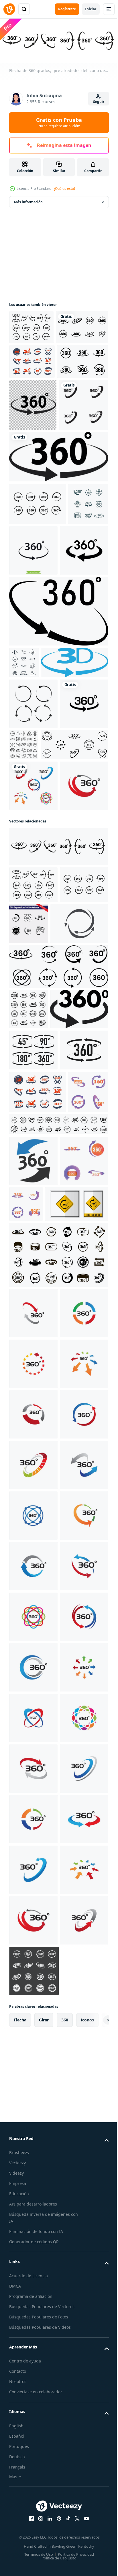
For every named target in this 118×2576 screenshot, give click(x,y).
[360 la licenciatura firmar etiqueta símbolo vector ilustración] (41, 1723)
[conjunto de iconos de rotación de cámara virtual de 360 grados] (32, 394)
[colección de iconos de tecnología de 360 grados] (24, 832)
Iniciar (91, 9)
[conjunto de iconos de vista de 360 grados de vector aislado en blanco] (29, 665)
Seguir (99, 102)
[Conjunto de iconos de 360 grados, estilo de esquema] (74, 946)
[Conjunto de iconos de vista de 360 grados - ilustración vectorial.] (35, 428)
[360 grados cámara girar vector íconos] (28, 1353)
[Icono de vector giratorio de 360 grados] (33, 720)
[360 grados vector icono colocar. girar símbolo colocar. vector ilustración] (58, 1592)
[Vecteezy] (9, 9)
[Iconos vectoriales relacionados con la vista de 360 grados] (34, 524)
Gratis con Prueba (59, 122)
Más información (28, 200)
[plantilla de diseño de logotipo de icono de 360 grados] (76, 669)
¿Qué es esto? (64, 189)
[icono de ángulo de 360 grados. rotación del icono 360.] (58, 781)
